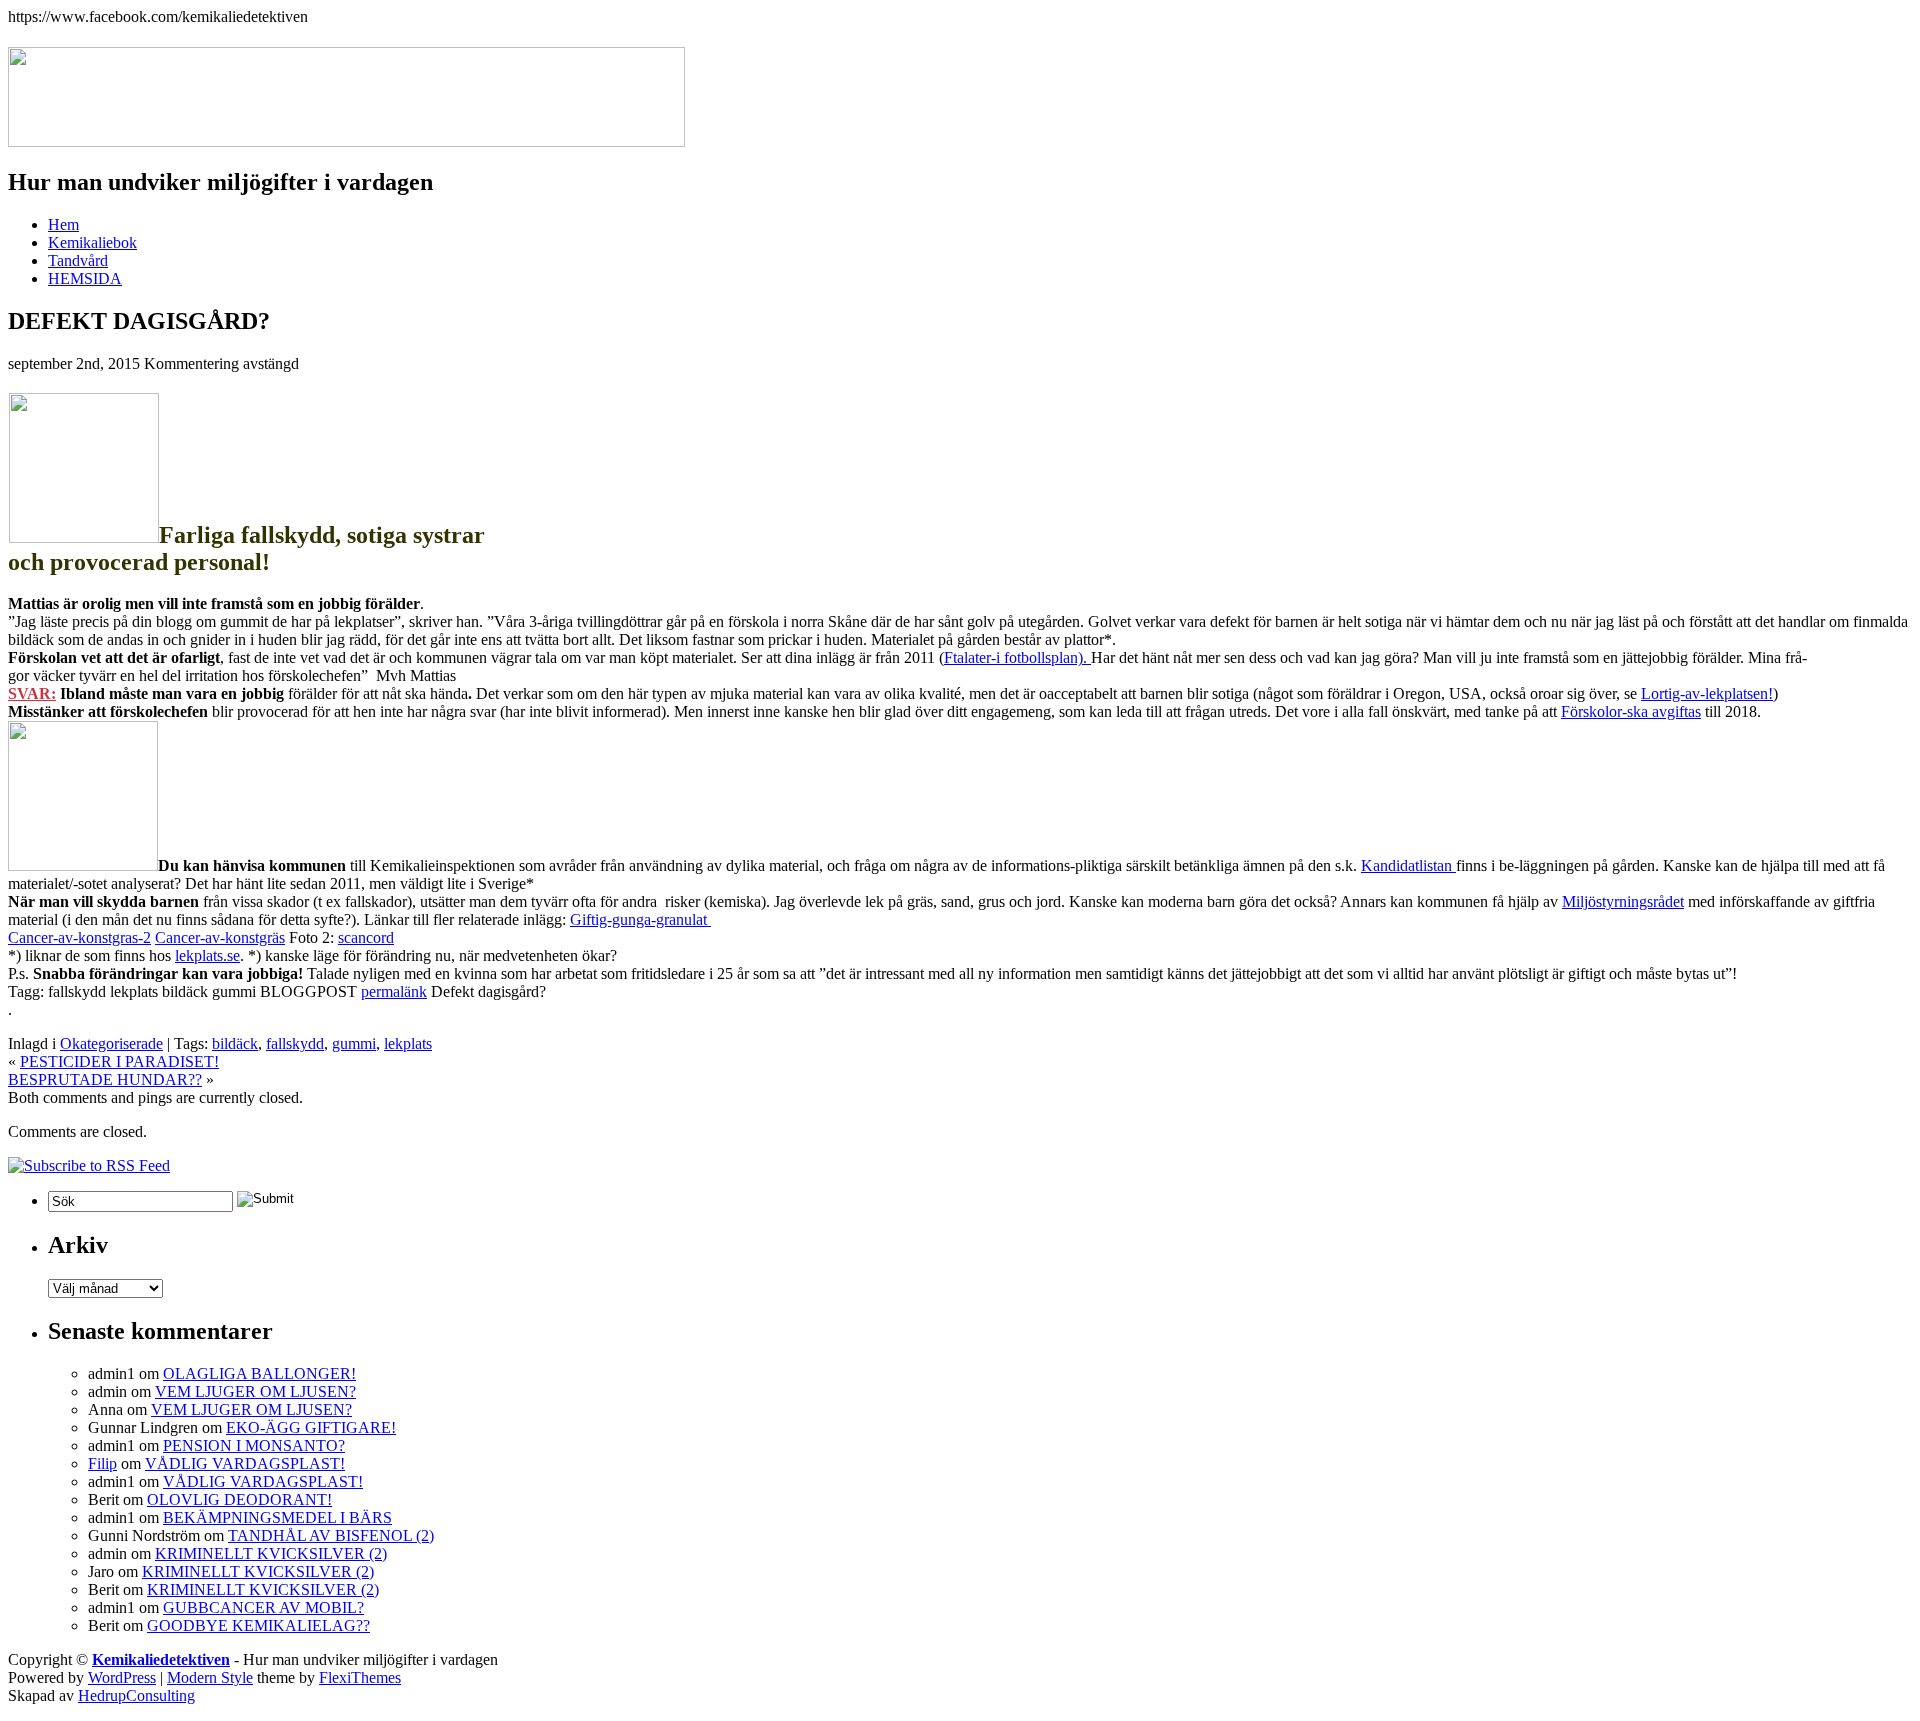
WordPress (122, 1677)
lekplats (408, 1043)
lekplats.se (207, 955)
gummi (354, 1043)
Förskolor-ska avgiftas (1631, 711)
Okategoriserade (111, 1043)
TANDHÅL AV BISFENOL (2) (331, 1535)
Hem (63, 224)
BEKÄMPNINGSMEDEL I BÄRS (277, 1517)
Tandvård (78, 260)
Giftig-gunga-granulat (640, 919)
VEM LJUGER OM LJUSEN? (255, 1391)
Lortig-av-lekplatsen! (1707, 693)
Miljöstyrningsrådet (1623, 901)
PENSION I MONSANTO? (254, 1445)
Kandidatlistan (1408, 865)
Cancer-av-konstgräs (220, 937)
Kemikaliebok (92, 242)
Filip (102, 1463)
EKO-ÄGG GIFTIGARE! (311, 1427)
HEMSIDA (85, 278)
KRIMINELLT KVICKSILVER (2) (271, 1553)
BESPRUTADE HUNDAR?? (105, 1079)
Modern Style (210, 1677)
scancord (366, 937)
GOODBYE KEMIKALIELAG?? (258, 1625)
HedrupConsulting (136, 1695)
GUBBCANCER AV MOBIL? (263, 1607)
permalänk (394, 991)
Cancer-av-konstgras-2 (79, 937)
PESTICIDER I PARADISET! (119, 1061)
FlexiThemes (360, 1677)
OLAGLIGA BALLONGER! (259, 1373)
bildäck (235, 1043)
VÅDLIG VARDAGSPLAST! (245, 1463)
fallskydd (295, 1043)
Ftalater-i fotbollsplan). (1017, 657)
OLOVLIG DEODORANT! (239, 1499)
